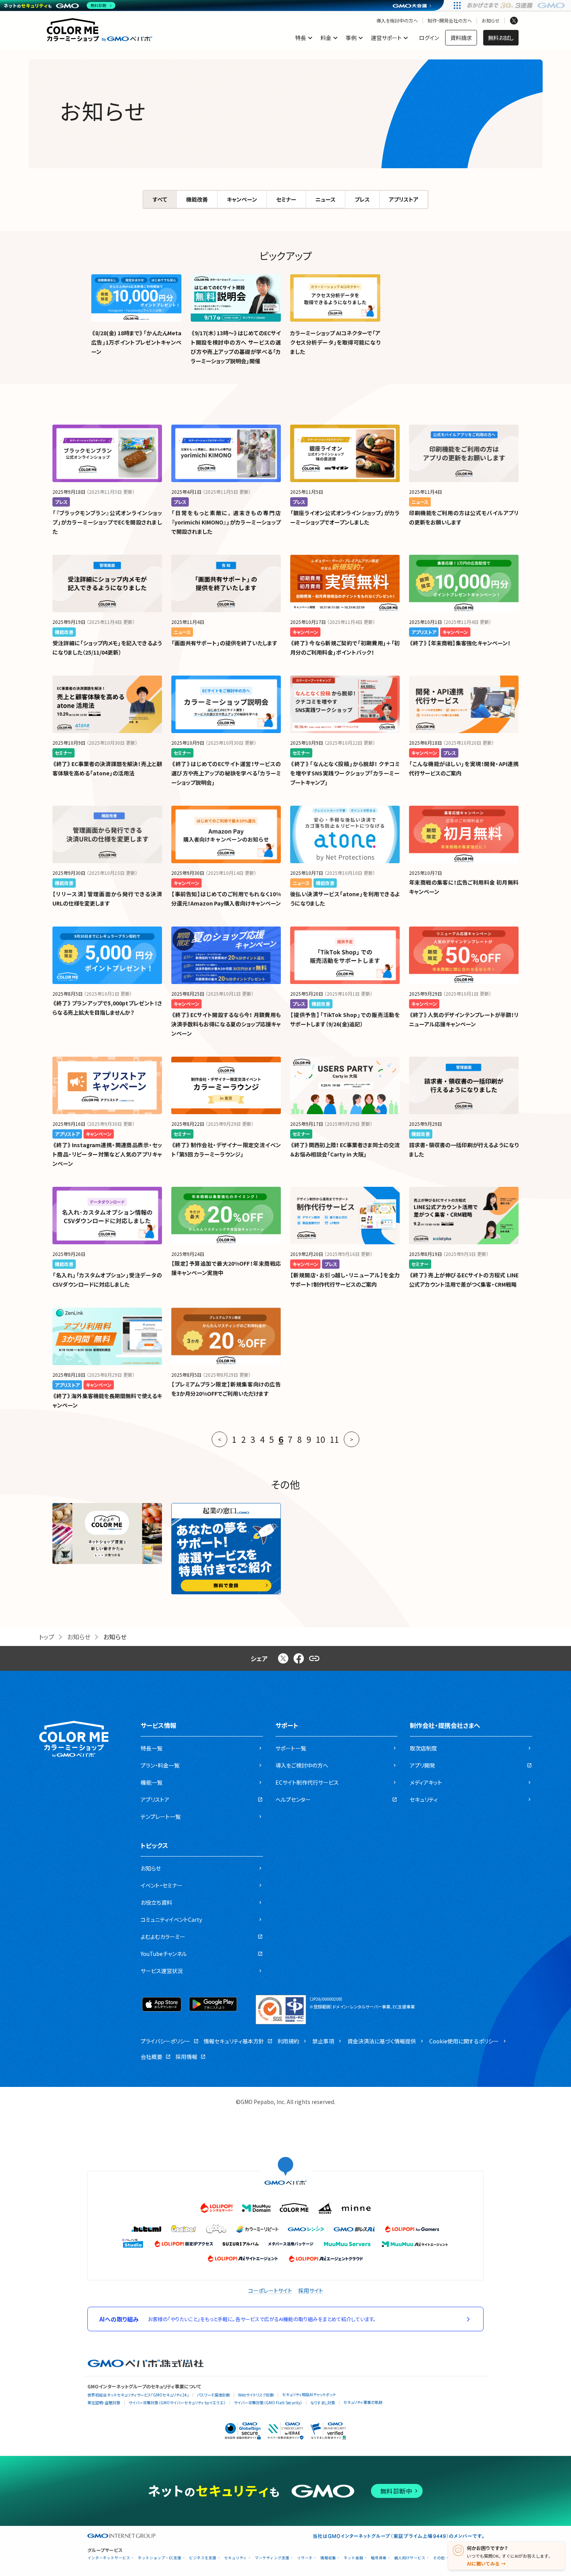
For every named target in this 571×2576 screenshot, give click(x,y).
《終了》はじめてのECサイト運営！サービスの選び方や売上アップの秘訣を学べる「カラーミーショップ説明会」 (226, 773)
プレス (362, 199)
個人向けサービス (410, 2558)
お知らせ (491, 21)
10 (320, 1439)
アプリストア (404, 199)
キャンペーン (242, 199)
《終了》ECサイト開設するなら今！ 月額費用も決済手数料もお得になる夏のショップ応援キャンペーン (226, 1024)
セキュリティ (236, 2558)
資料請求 (461, 38)
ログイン (429, 38)
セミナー (286, 199)
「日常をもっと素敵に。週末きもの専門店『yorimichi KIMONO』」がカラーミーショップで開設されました (226, 522)
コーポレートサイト (270, 2290)
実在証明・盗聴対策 (104, 2403)
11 (334, 1439)
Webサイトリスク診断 (256, 2395)
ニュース (326, 199)
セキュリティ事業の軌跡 (363, 2402)
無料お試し (501, 38)
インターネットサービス (109, 2558)
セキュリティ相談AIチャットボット (309, 2394)
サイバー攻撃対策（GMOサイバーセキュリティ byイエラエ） (177, 2403)
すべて (160, 199)
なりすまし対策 (323, 2403)
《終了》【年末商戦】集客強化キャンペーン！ (460, 643)
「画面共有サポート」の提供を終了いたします (224, 643)
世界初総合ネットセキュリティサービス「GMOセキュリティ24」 (138, 2395)
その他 (439, 2558)
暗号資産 (379, 2558)
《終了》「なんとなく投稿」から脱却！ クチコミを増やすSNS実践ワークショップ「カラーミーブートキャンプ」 (345, 773)
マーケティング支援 (272, 2558)
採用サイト (311, 2290)
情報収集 (328, 2558)
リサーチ (305, 2558)
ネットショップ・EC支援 (160, 2558)
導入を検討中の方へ (397, 21)
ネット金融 (353, 2558)
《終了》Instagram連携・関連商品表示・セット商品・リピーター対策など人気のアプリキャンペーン (107, 1154)
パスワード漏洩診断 (213, 2395)
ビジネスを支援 (203, 2558)
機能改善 (197, 199)
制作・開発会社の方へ (450, 21)
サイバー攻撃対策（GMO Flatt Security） (268, 2403)
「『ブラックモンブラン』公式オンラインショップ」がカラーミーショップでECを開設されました (107, 522)
